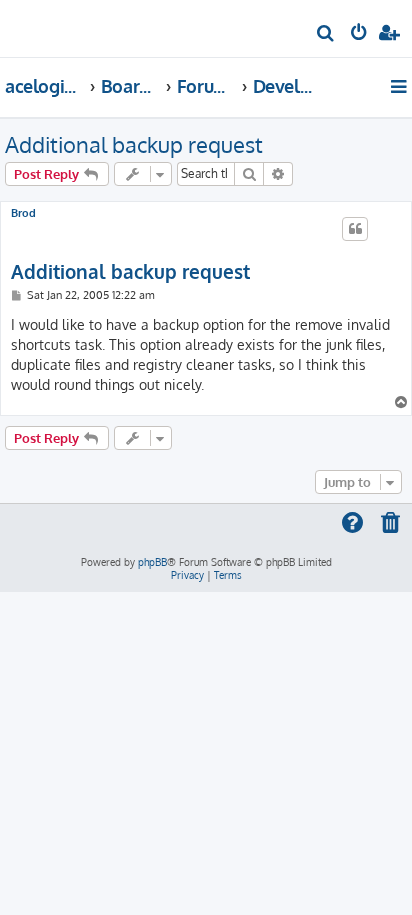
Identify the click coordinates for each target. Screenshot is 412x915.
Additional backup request (134, 144)
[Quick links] (400, 86)
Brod (23, 213)
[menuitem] (326, 35)
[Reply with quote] (355, 229)
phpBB (152, 562)
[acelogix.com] (48, 26)
